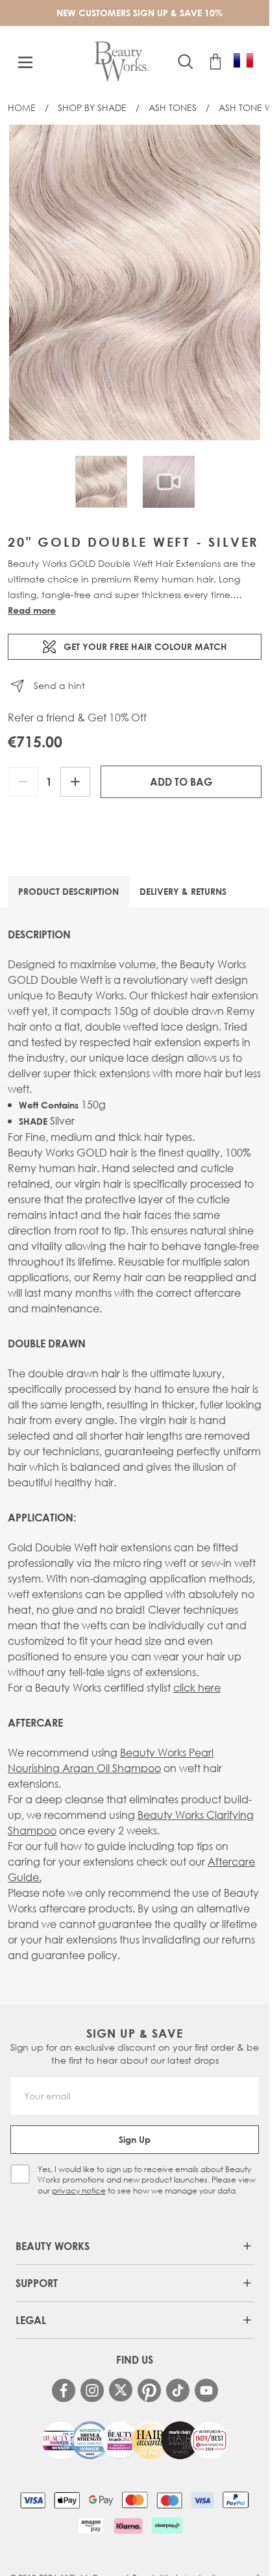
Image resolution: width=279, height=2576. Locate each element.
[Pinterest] (149, 2390)
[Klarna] (128, 2525)
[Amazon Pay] (91, 2525)
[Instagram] (92, 2390)
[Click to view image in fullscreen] (135, 282)
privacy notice (79, 2191)
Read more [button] (32, 610)
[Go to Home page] (122, 62)
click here (197, 1687)
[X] (121, 2390)
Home (22, 107)
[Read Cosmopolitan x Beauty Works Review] (135, 2440)
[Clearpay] (167, 2525)
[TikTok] (178, 2390)
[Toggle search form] (186, 62)
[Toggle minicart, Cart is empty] (215, 62)
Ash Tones (173, 107)
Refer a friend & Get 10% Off (77, 718)
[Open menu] (25, 62)
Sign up (135, 2139)
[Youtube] (206, 2390)
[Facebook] (64, 2390)
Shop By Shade (92, 107)
